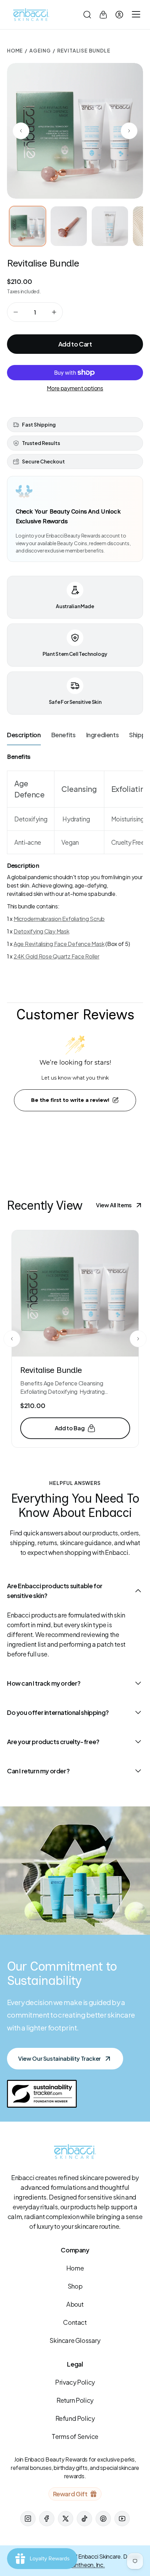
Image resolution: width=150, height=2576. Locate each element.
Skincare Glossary (75, 2340)
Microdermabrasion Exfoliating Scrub (59, 919)
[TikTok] (84, 2519)
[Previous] (12, 1339)
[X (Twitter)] (66, 2519)
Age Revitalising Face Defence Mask (59, 944)
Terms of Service (75, 2436)
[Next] (138, 1339)
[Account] (119, 15)
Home (15, 50)
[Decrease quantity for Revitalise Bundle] (16, 312)
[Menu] (135, 15)
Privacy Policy (75, 2382)
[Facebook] (47, 2519)
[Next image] (129, 131)
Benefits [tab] (63, 735)
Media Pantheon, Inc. (79, 2565)
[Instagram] (28, 2519)
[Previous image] (21, 131)
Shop (75, 2286)
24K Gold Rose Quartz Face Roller (57, 956)
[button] (87, 15)
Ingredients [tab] (103, 735)
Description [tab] (24, 735)
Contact (75, 2322)
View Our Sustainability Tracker (59, 2058)
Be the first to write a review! (70, 1100)
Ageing (40, 50)
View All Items (114, 1205)
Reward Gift (70, 2494)
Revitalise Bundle (51, 1370)
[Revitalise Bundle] (75, 1293)
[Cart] (103, 15)
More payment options (75, 388)
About (75, 2304)
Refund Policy (75, 2418)
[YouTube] (122, 2519)
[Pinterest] (103, 2519)
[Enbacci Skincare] (31, 15)
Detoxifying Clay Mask (42, 931)
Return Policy (75, 2400)
